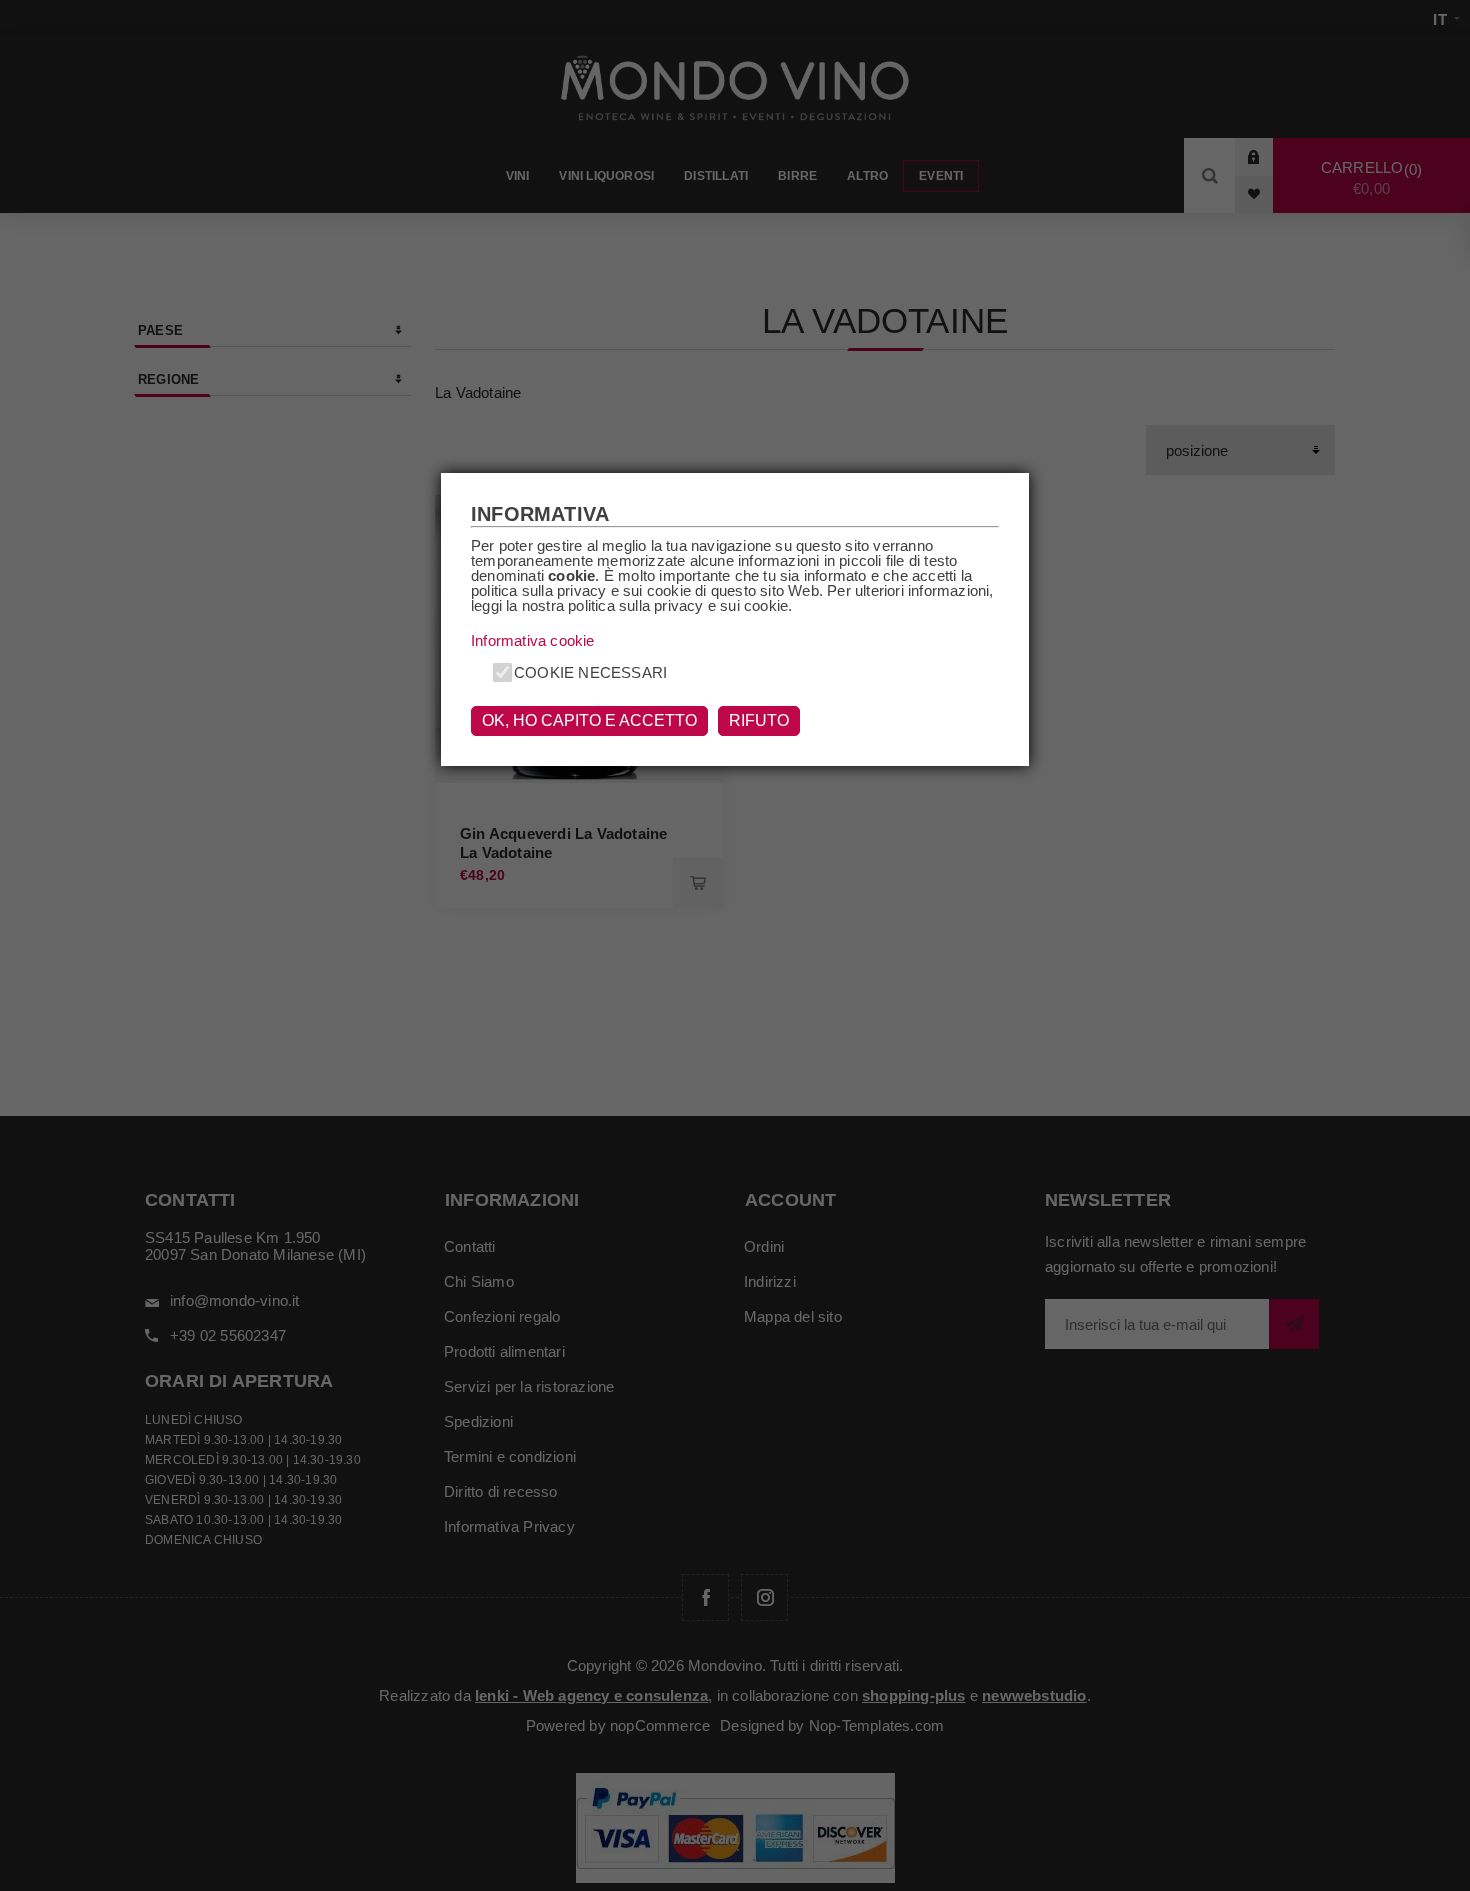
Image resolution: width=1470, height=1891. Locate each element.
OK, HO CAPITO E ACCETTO (589, 720)
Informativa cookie (533, 640)
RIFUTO (759, 720)
